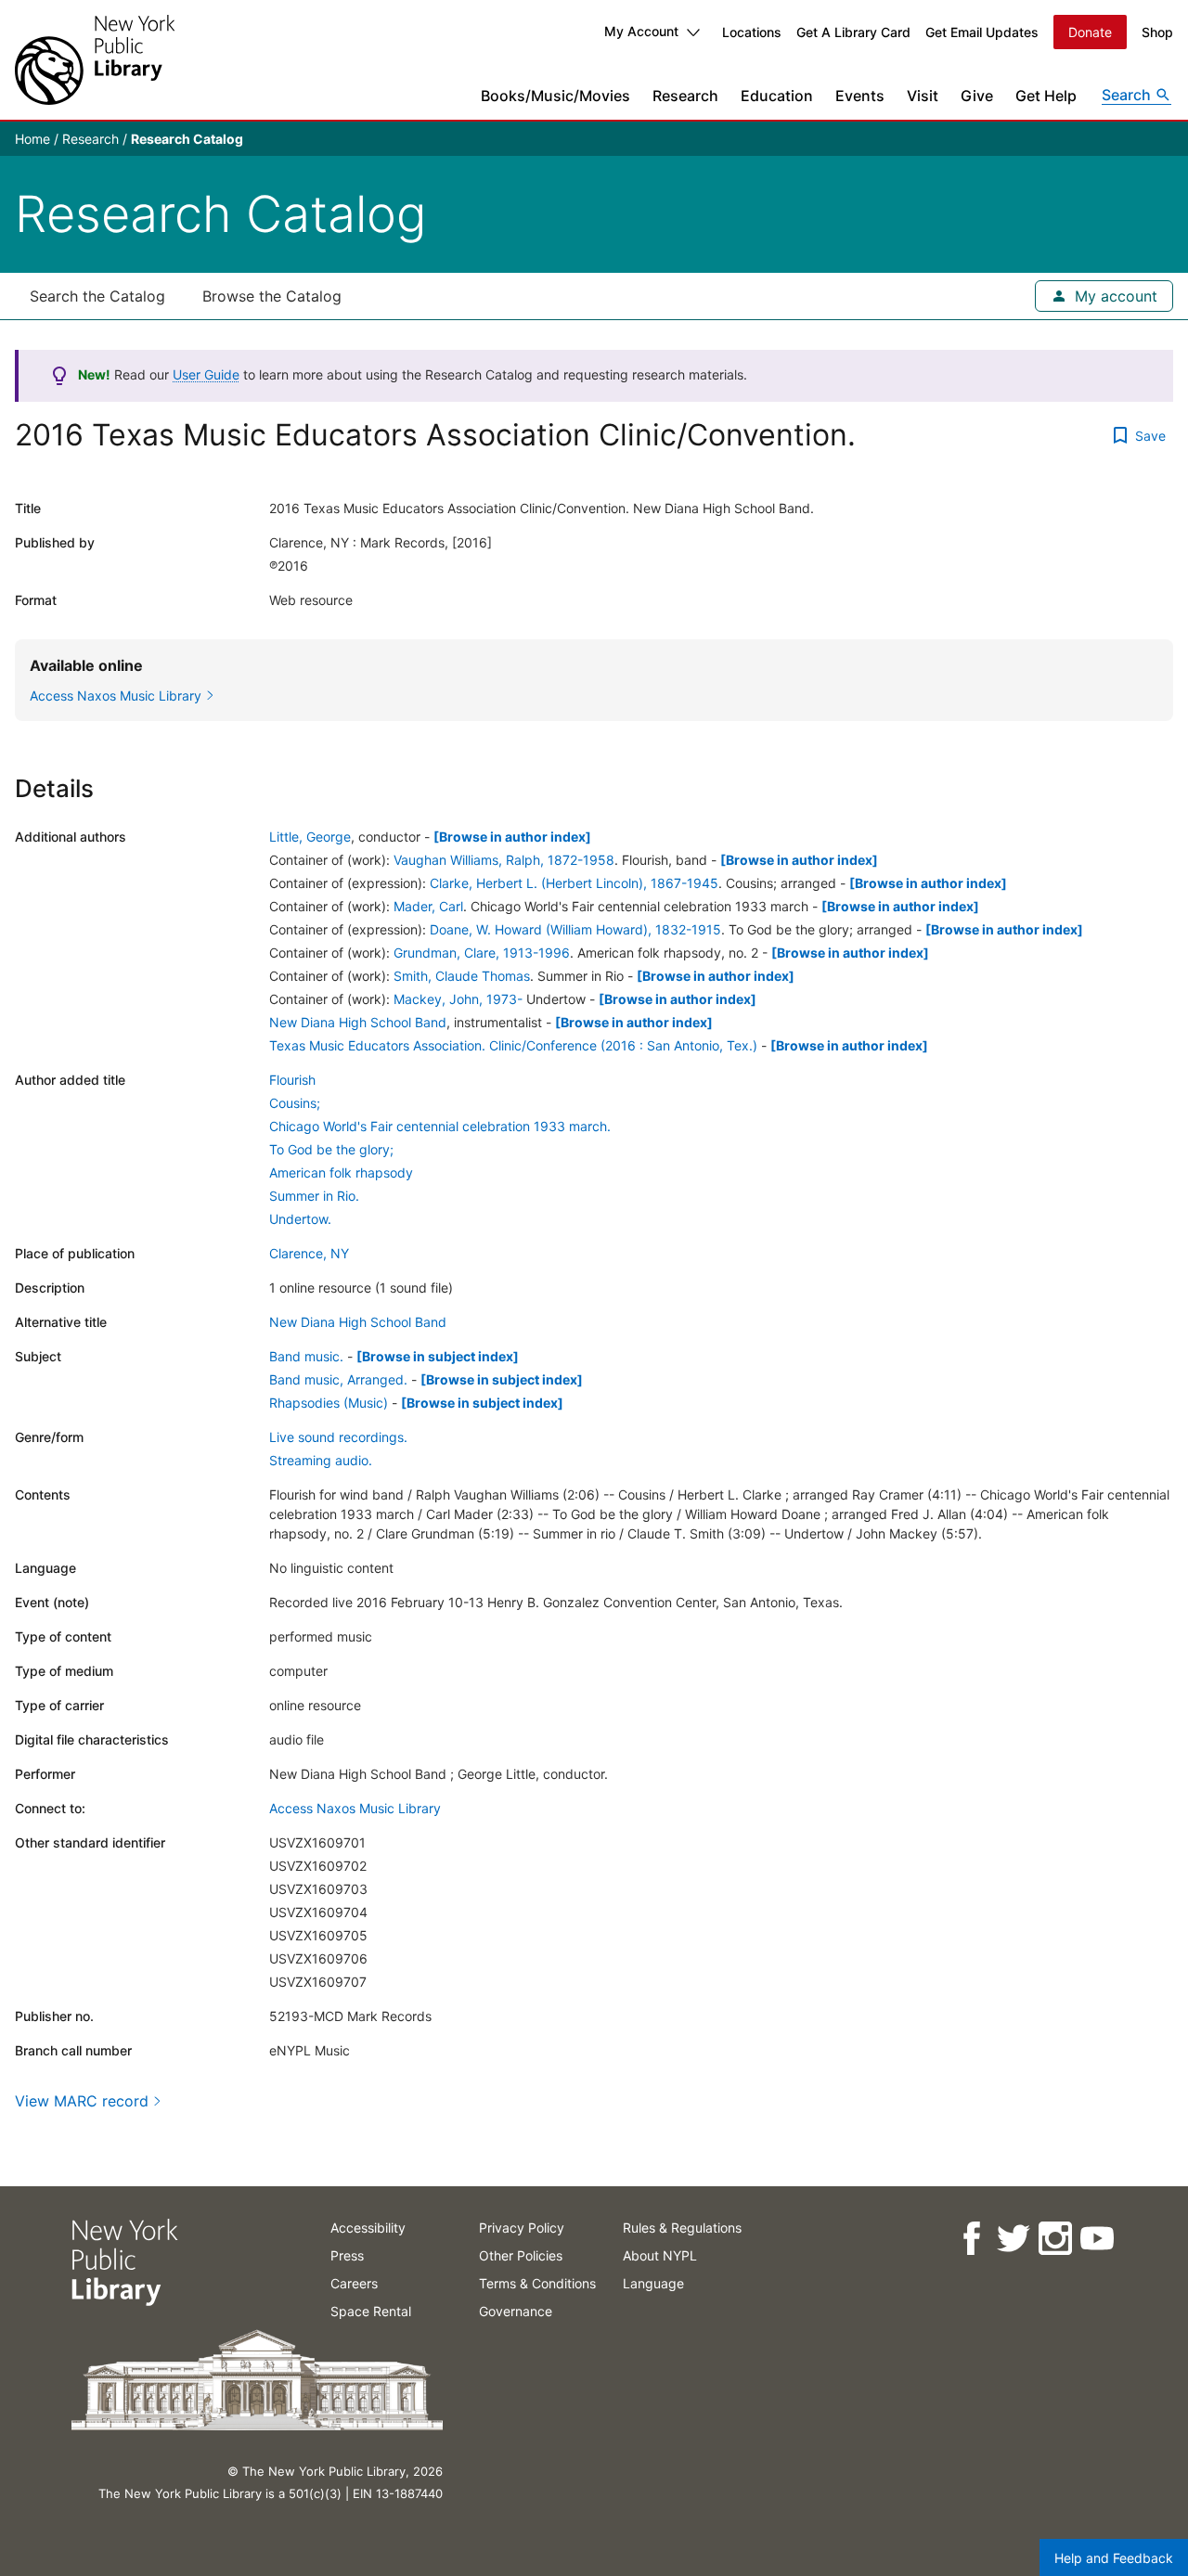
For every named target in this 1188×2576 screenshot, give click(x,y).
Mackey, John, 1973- (458, 999)
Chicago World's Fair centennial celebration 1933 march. (440, 1126)
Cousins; (295, 1103)
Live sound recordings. (338, 1437)
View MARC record (82, 2101)
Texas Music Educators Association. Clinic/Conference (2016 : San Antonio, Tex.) (513, 1045)
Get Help (1046, 96)
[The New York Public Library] (95, 60)
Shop (1157, 32)
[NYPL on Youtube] (1096, 2239)
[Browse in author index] (512, 837)
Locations (752, 32)
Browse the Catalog (272, 296)
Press (347, 2255)
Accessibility (368, 2228)
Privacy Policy (522, 2228)
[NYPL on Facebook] (970, 2239)
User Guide (206, 374)
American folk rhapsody (341, 1172)
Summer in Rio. (314, 1196)
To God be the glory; (331, 1149)
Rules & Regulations (682, 2228)
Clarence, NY (309, 1253)
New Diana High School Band (358, 1022)
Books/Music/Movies (555, 96)
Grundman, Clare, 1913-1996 (482, 953)
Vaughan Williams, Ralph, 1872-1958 (504, 860)
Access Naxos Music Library (355, 1808)
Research (685, 96)
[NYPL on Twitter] (1012, 2239)
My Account (641, 31)
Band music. (306, 1356)
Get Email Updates (982, 32)
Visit (923, 96)
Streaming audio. (321, 1460)
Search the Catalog (97, 296)
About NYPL (660, 2255)
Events (860, 96)
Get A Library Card (853, 32)
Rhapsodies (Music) (329, 1403)
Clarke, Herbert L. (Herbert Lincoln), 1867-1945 (574, 883)
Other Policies (521, 2255)
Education (777, 96)
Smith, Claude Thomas (462, 976)
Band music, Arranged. (338, 1379)
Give (977, 96)
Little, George (310, 837)
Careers (354, 2283)
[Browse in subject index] (438, 1356)
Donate (1090, 32)
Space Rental (371, 2311)
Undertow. (300, 1219)
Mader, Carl (428, 906)
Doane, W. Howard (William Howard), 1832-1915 (575, 929)
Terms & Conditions (537, 2283)
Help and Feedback (1114, 2558)
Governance (516, 2311)
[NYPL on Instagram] (1054, 2239)
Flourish (292, 1080)
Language (653, 2283)
